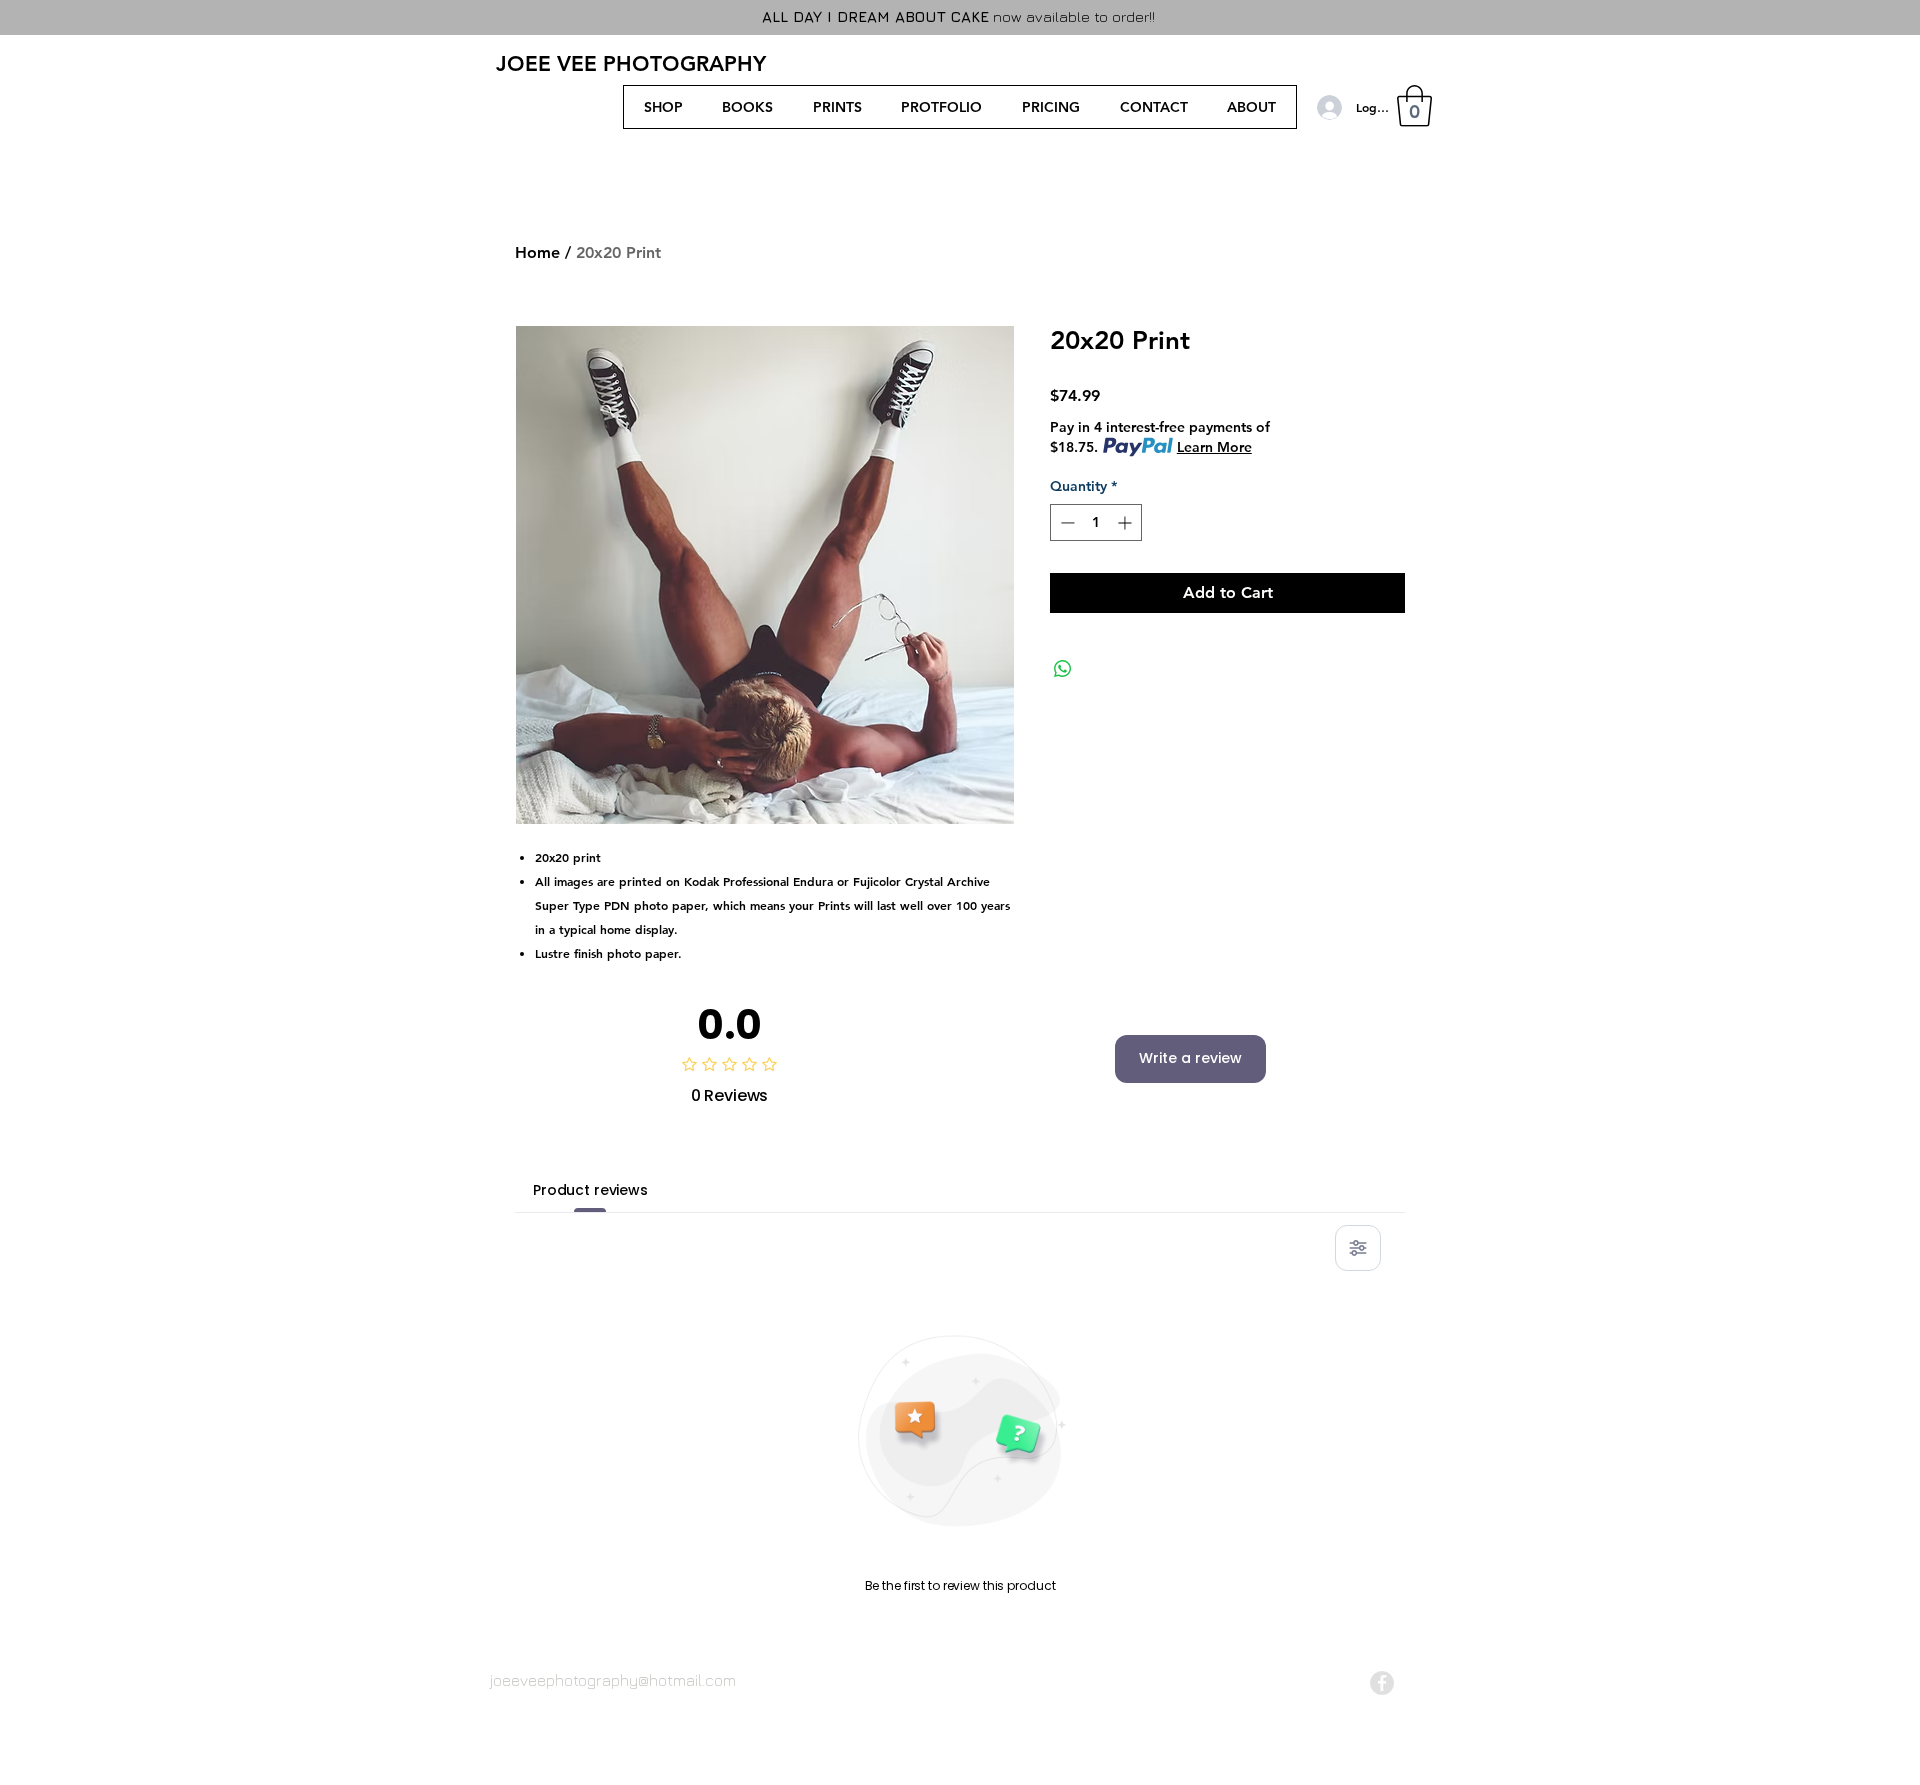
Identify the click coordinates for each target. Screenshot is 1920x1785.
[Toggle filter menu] (1358, 1248)
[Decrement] (1065, 522)
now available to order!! (960, 16)
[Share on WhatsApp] (1063, 669)
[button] (1414, 106)
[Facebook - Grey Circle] (1382, 1683)
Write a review (1190, 1058)
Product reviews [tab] (590, 1190)
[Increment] (1126, 522)
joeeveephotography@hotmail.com (613, 1680)
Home (537, 252)
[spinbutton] (1096, 522)
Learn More (1214, 447)
